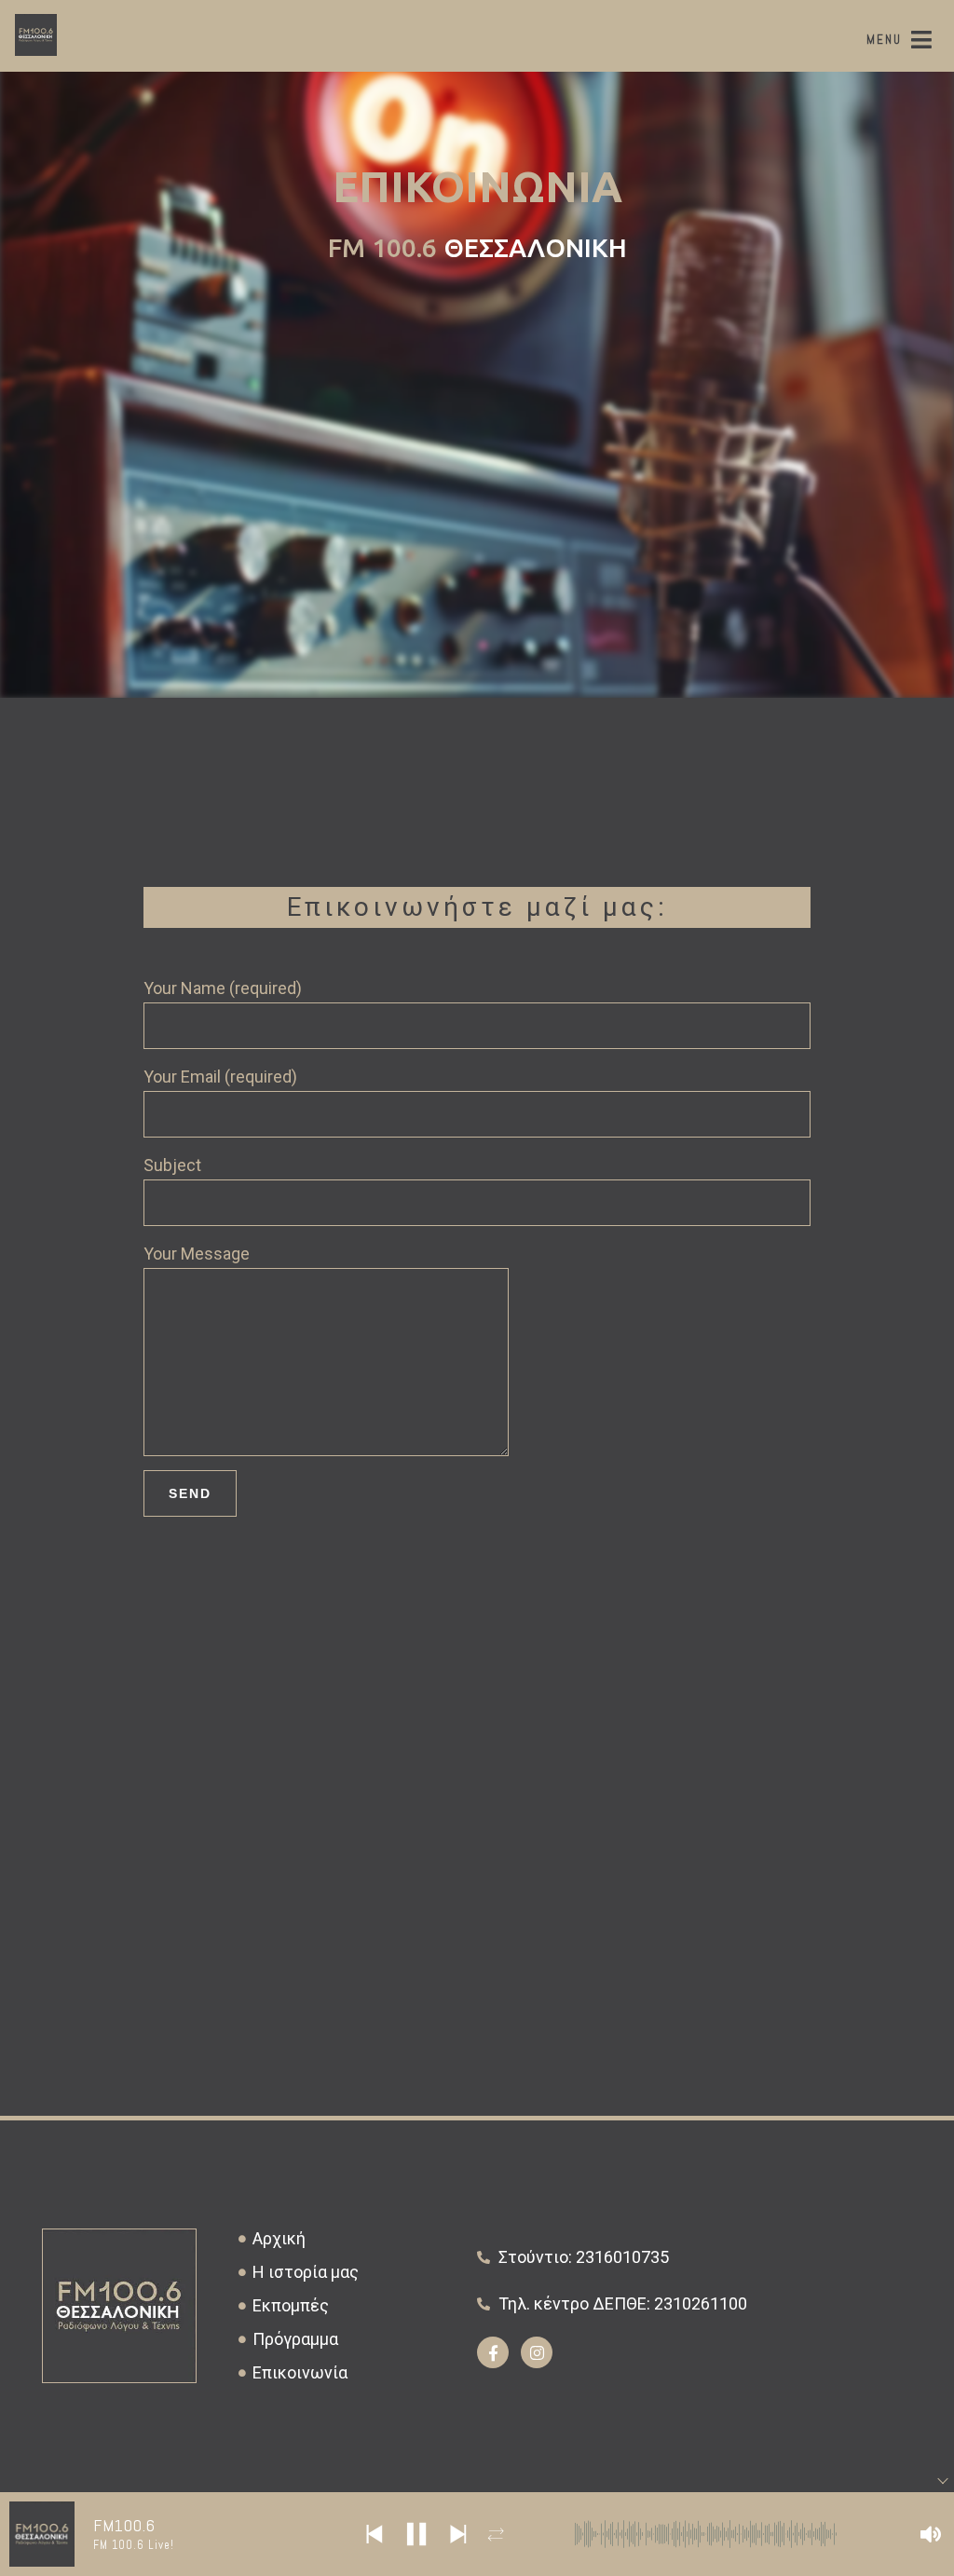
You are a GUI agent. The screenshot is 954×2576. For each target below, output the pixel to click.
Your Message (197, 1254)
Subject (172, 1165)
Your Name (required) (223, 988)
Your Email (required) (220, 1077)
